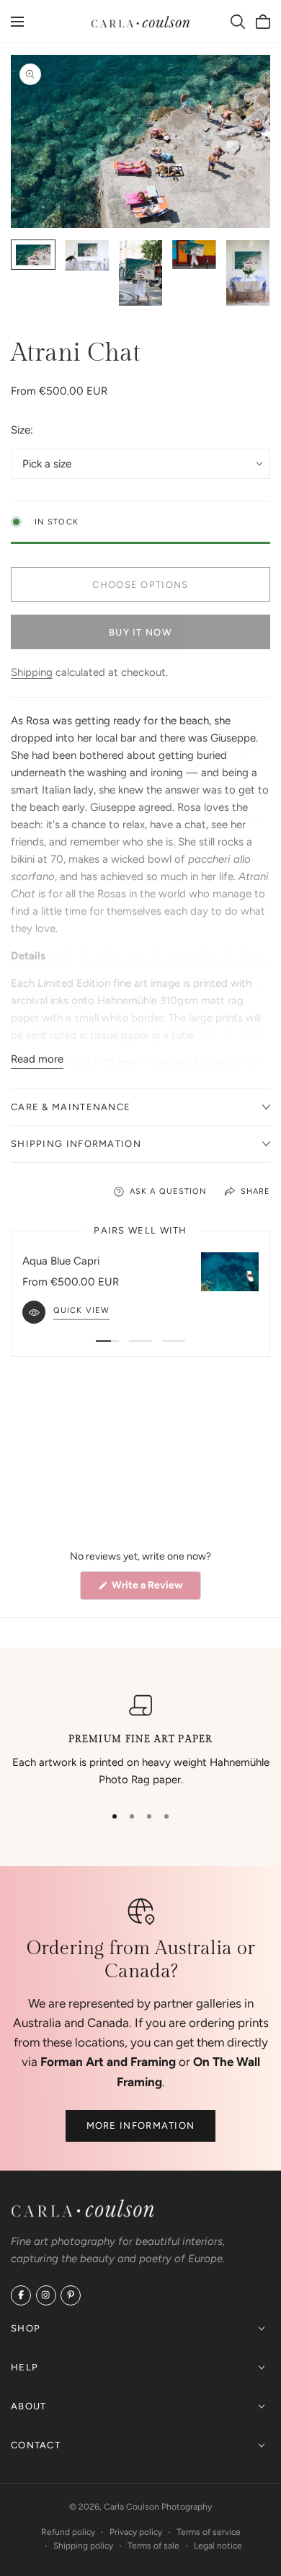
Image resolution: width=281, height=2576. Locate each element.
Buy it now (140, 632)
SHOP (26, 2327)
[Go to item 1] (107, 1341)
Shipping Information (76, 1144)
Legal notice (218, 2546)
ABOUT (29, 2405)
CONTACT (36, 2444)
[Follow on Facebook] (21, 2295)
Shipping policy (83, 2546)
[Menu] (17, 22)
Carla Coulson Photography (158, 2507)
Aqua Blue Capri (61, 1261)
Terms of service (209, 2532)
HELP (24, 2366)
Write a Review (155, 1589)
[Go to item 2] (140, 1341)
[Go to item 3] (174, 1341)
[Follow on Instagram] (46, 2295)
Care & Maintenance (71, 1107)
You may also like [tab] (141, 1452)
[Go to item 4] (166, 1816)
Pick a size (47, 464)
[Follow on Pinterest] (71, 2295)
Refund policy (68, 2532)
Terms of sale (153, 2546)
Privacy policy (136, 2532)
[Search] (238, 22)
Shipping (32, 672)
